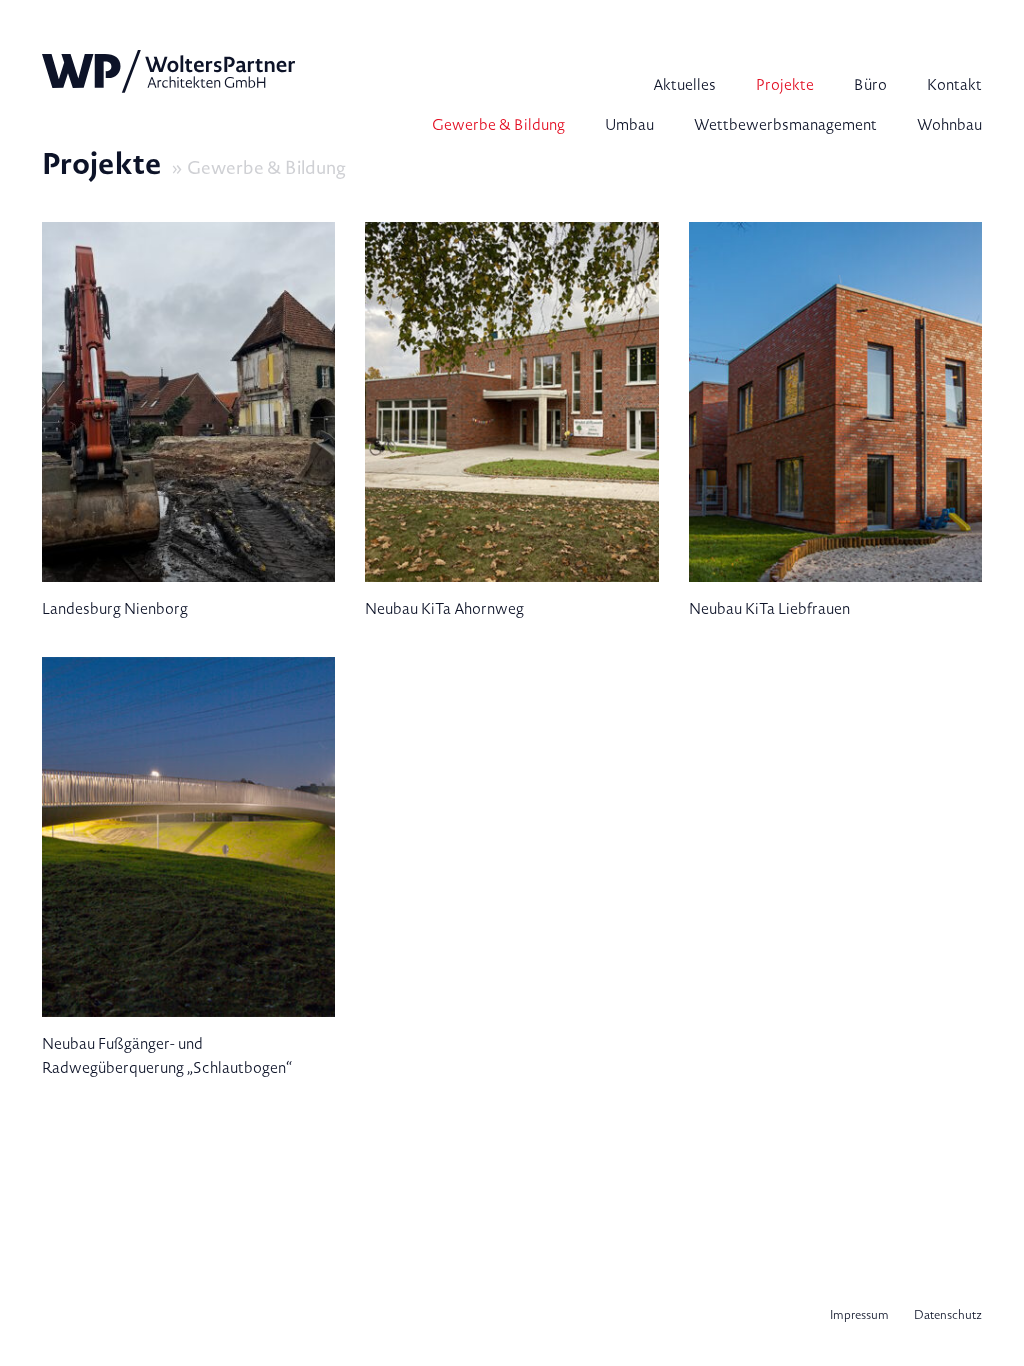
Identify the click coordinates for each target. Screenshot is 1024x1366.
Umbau (629, 125)
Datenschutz (948, 1315)
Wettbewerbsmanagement (785, 125)
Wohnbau (949, 125)
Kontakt (954, 85)
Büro (870, 85)
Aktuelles (684, 85)
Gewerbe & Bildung (498, 125)
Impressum (859, 1315)
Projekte (785, 85)
